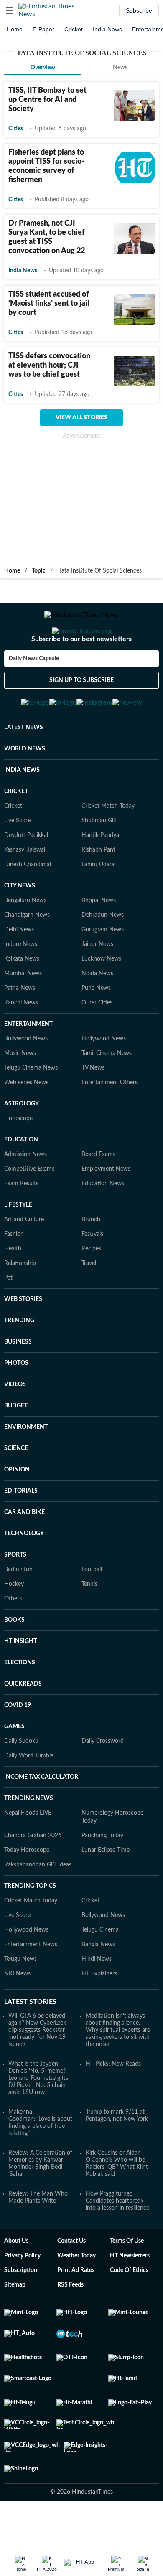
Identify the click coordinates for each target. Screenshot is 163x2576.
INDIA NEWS (22, 811)
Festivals (92, 1275)
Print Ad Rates (76, 2311)
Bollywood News (26, 1080)
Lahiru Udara (98, 905)
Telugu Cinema (100, 1971)
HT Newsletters (130, 2297)
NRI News (17, 2015)
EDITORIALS (21, 1532)
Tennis (89, 1625)
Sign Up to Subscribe (81, 714)
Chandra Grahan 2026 (33, 1876)
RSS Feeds (70, 2326)
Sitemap (15, 2326)
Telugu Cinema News (31, 1109)
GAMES (14, 1767)
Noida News (97, 1014)
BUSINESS (18, 1383)
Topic (39, 571)
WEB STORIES (23, 1340)
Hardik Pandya (100, 876)
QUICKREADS (23, 1725)
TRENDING (19, 1362)
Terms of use (127, 2282)
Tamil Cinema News (107, 1094)
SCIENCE (16, 1489)
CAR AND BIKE (24, 1553)
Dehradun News (103, 956)
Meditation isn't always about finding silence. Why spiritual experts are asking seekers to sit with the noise (118, 2071)
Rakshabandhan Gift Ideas (38, 1906)
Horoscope (18, 1159)
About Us (16, 2282)
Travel (89, 1304)
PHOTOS (16, 1404)
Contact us (71, 2282)
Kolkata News (22, 1000)
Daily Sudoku (21, 1782)
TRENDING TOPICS (30, 1927)
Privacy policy (22, 2297)
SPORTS (15, 1596)
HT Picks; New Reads (113, 2105)
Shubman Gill (99, 862)
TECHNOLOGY (24, 1575)
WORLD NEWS (25, 790)
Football (92, 1610)
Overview (43, 68)
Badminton (18, 1610)
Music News (20, 1094)
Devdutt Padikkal (26, 876)
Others (13, 1640)
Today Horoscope (27, 1891)
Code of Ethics (129, 2311)
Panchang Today (102, 1876)
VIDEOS (15, 1425)
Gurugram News (103, 971)
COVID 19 (18, 1746)
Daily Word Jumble (29, 1797)
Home (15, 29)
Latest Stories (30, 2043)
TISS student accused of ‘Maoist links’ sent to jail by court (49, 304)
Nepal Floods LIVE (28, 1854)
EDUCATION (21, 1181)
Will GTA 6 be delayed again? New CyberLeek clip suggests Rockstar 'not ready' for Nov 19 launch (37, 2071)
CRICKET (16, 832)
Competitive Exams (29, 1210)
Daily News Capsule (34, 692)
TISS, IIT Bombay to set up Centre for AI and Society (47, 100)
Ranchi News (21, 1044)
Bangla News (98, 1985)
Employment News (106, 1210)
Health (13, 1290)
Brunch (91, 1260)
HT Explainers (99, 2015)
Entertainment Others (110, 1123)
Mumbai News (23, 1014)
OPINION (17, 1511)
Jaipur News (97, 985)
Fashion (14, 1275)
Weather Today (76, 2297)
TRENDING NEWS (29, 1839)
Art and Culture (24, 1260)
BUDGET (16, 1447)
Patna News (20, 1029)
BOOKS (14, 1661)
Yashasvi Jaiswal (25, 891)
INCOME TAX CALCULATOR (41, 1818)
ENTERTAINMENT (28, 1065)
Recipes (91, 1290)
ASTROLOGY (22, 1145)
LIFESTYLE (18, 1246)
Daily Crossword (103, 1782)
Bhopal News (99, 941)
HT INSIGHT (20, 1682)
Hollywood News (104, 1080)
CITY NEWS (20, 927)
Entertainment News (31, 1985)
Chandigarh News (27, 956)
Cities (16, 129)
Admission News (25, 1195)
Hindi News (97, 2000)
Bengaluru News (25, 941)
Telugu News (20, 2000)
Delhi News (19, 971)
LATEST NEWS (24, 768)
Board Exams (98, 1195)
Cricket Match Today (108, 847)
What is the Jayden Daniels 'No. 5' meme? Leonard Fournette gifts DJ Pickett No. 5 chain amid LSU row (38, 2119)
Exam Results (21, 1225)
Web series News (26, 1123)
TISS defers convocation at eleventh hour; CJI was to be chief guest (49, 365)
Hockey (14, 1625)
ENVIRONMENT (26, 1468)
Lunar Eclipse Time (106, 1891)
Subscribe (139, 10)
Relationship (20, 1304)
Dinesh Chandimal (28, 905)
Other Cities (97, 1044)
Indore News (21, 985)
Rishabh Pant (98, 891)
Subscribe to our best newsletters (81, 672)
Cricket (74, 29)
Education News (103, 1225)
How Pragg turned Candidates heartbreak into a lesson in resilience (117, 2242)
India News (107, 29)
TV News (93, 1109)
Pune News (96, 1029)
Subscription (21, 2311)
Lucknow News (101, 1000)
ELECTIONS (20, 1704)
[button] (10, 10)
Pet (8, 1319)
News (120, 68)
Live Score (17, 862)
